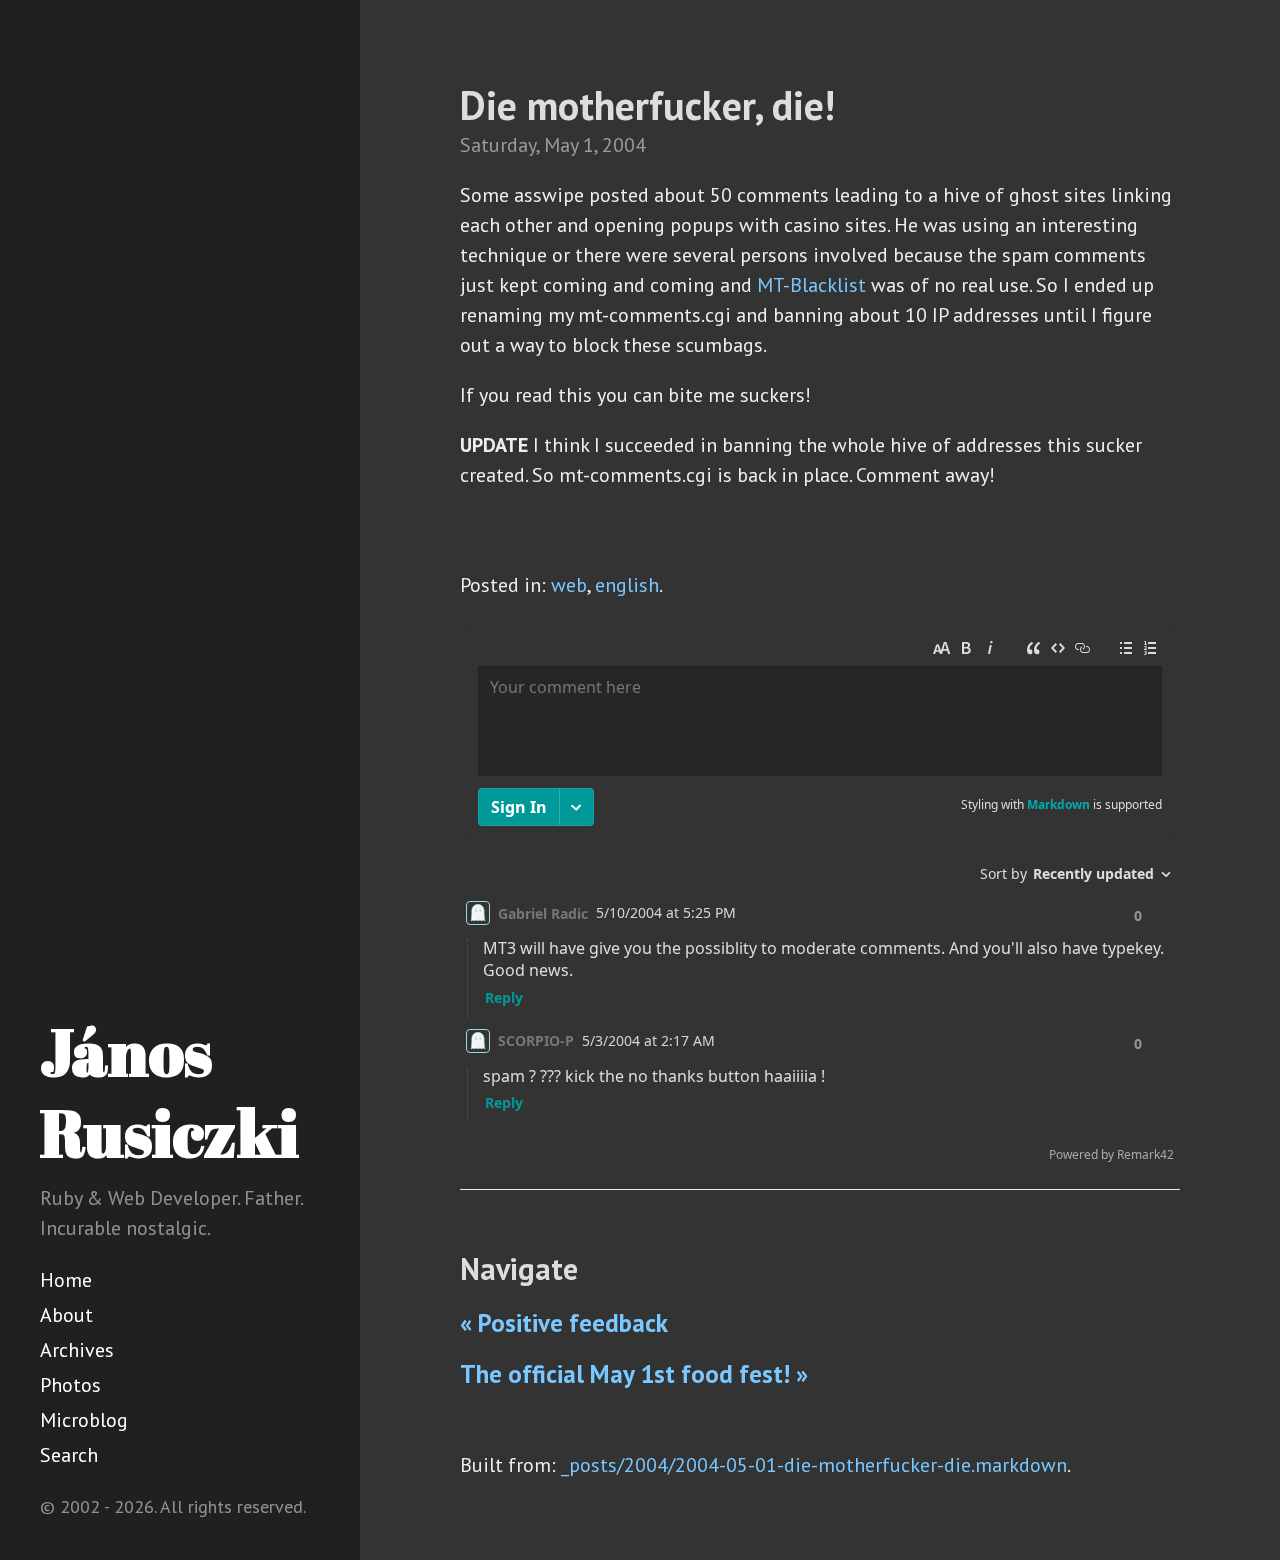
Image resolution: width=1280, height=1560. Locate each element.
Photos (70, 1385)
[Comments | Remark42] (820, 900)
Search (69, 1455)
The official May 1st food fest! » (634, 1374)
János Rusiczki (169, 1091)
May (561, 145)
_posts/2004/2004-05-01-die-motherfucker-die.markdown (814, 1465)
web (569, 585)
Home (66, 1280)
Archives (77, 1350)
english (627, 585)
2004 (624, 145)
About (66, 1315)
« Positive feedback (564, 1323)
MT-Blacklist (811, 285)
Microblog (84, 1420)
